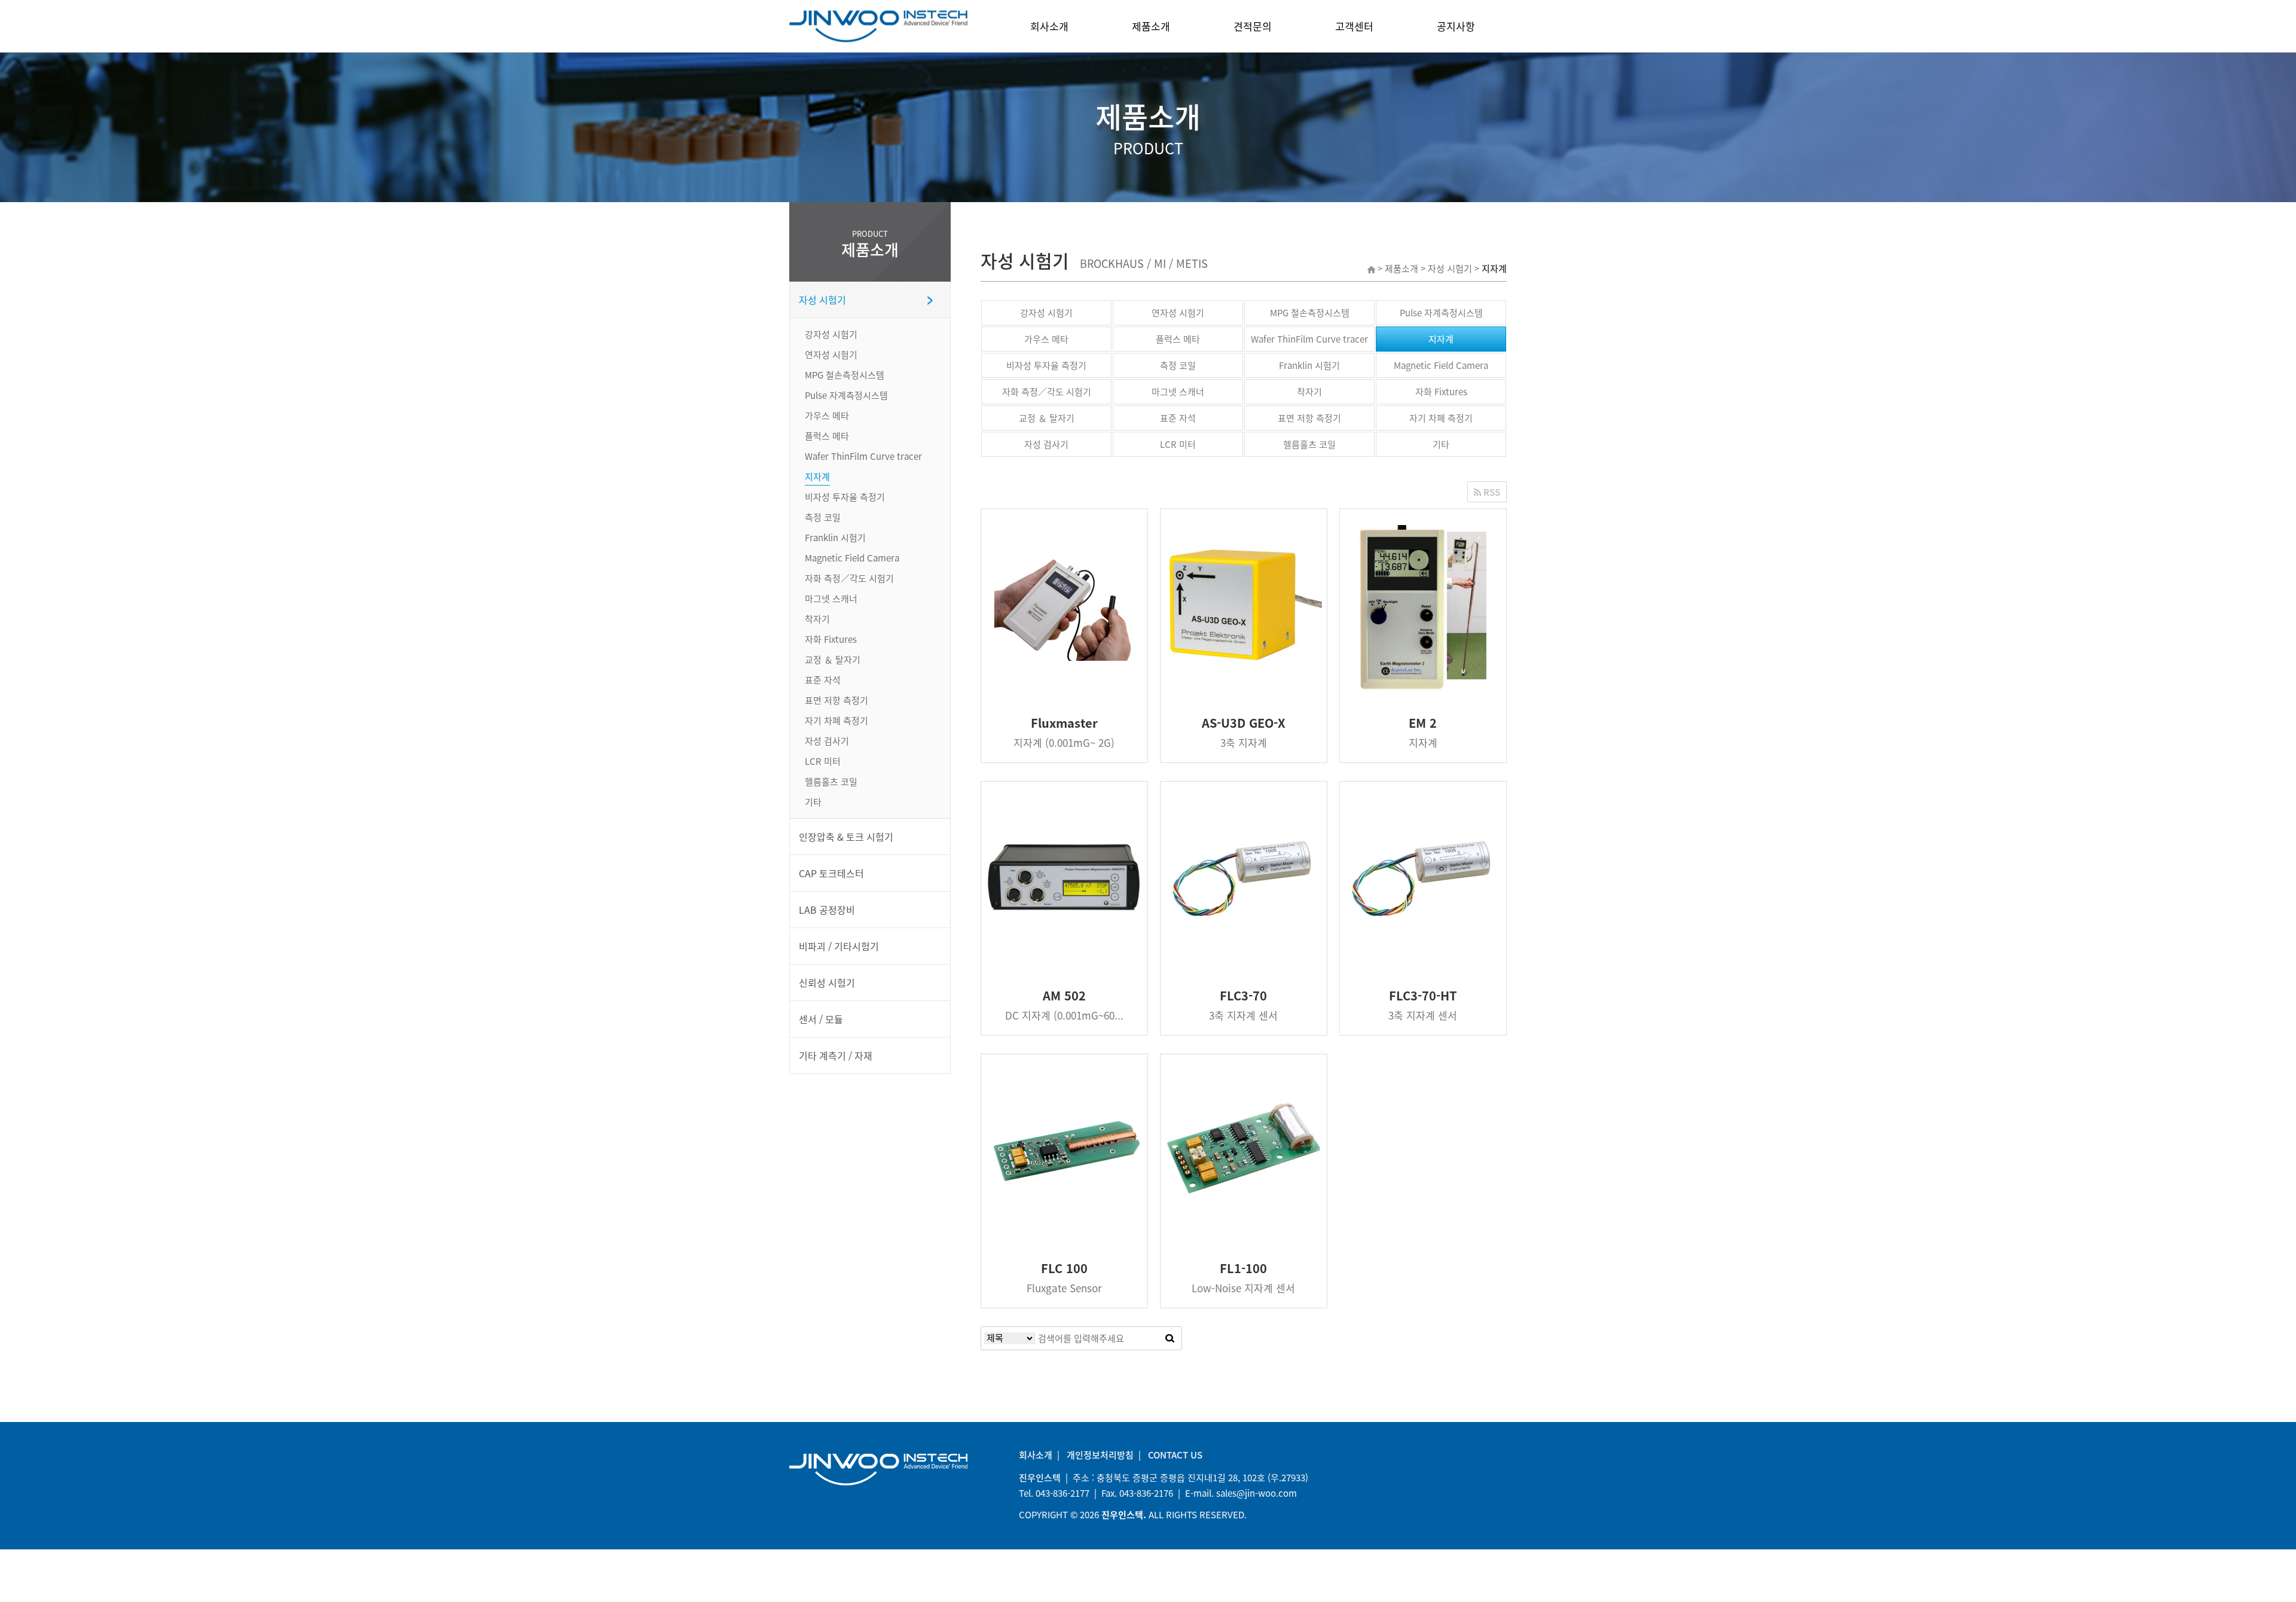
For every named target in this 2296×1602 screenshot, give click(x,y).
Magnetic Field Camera (1441, 365)
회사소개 (1049, 26)
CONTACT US (1175, 1455)
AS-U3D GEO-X (1244, 723)
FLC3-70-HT (1423, 995)
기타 (1441, 444)
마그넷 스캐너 (1178, 392)
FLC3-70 (1243, 995)
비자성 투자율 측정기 (1046, 365)
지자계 (1441, 339)
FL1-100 (1243, 1268)
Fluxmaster (1064, 723)
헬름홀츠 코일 (1309, 444)
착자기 (1309, 392)
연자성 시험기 (1178, 313)
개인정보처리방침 (1100, 1455)
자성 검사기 (1046, 444)
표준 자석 (1178, 418)
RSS (1491, 492)
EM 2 (1423, 723)
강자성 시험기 (1046, 313)
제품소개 (1151, 26)
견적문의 (1253, 26)
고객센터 (1354, 26)
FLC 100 (1064, 1268)
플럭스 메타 (1178, 339)
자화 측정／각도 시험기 (1047, 392)
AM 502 (1064, 995)
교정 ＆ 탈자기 (1047, 418)
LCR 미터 (1178, 444)
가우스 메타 (1046, 339)
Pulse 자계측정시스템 (1441, 313)
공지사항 (1456, 26)
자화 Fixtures (1441, 392)
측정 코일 (1178, 365)
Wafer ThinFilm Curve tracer (1309, 339)
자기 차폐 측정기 (1441, 418)
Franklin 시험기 (1309, 365)
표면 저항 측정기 (1309, 418)
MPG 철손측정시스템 (1310, 313)
